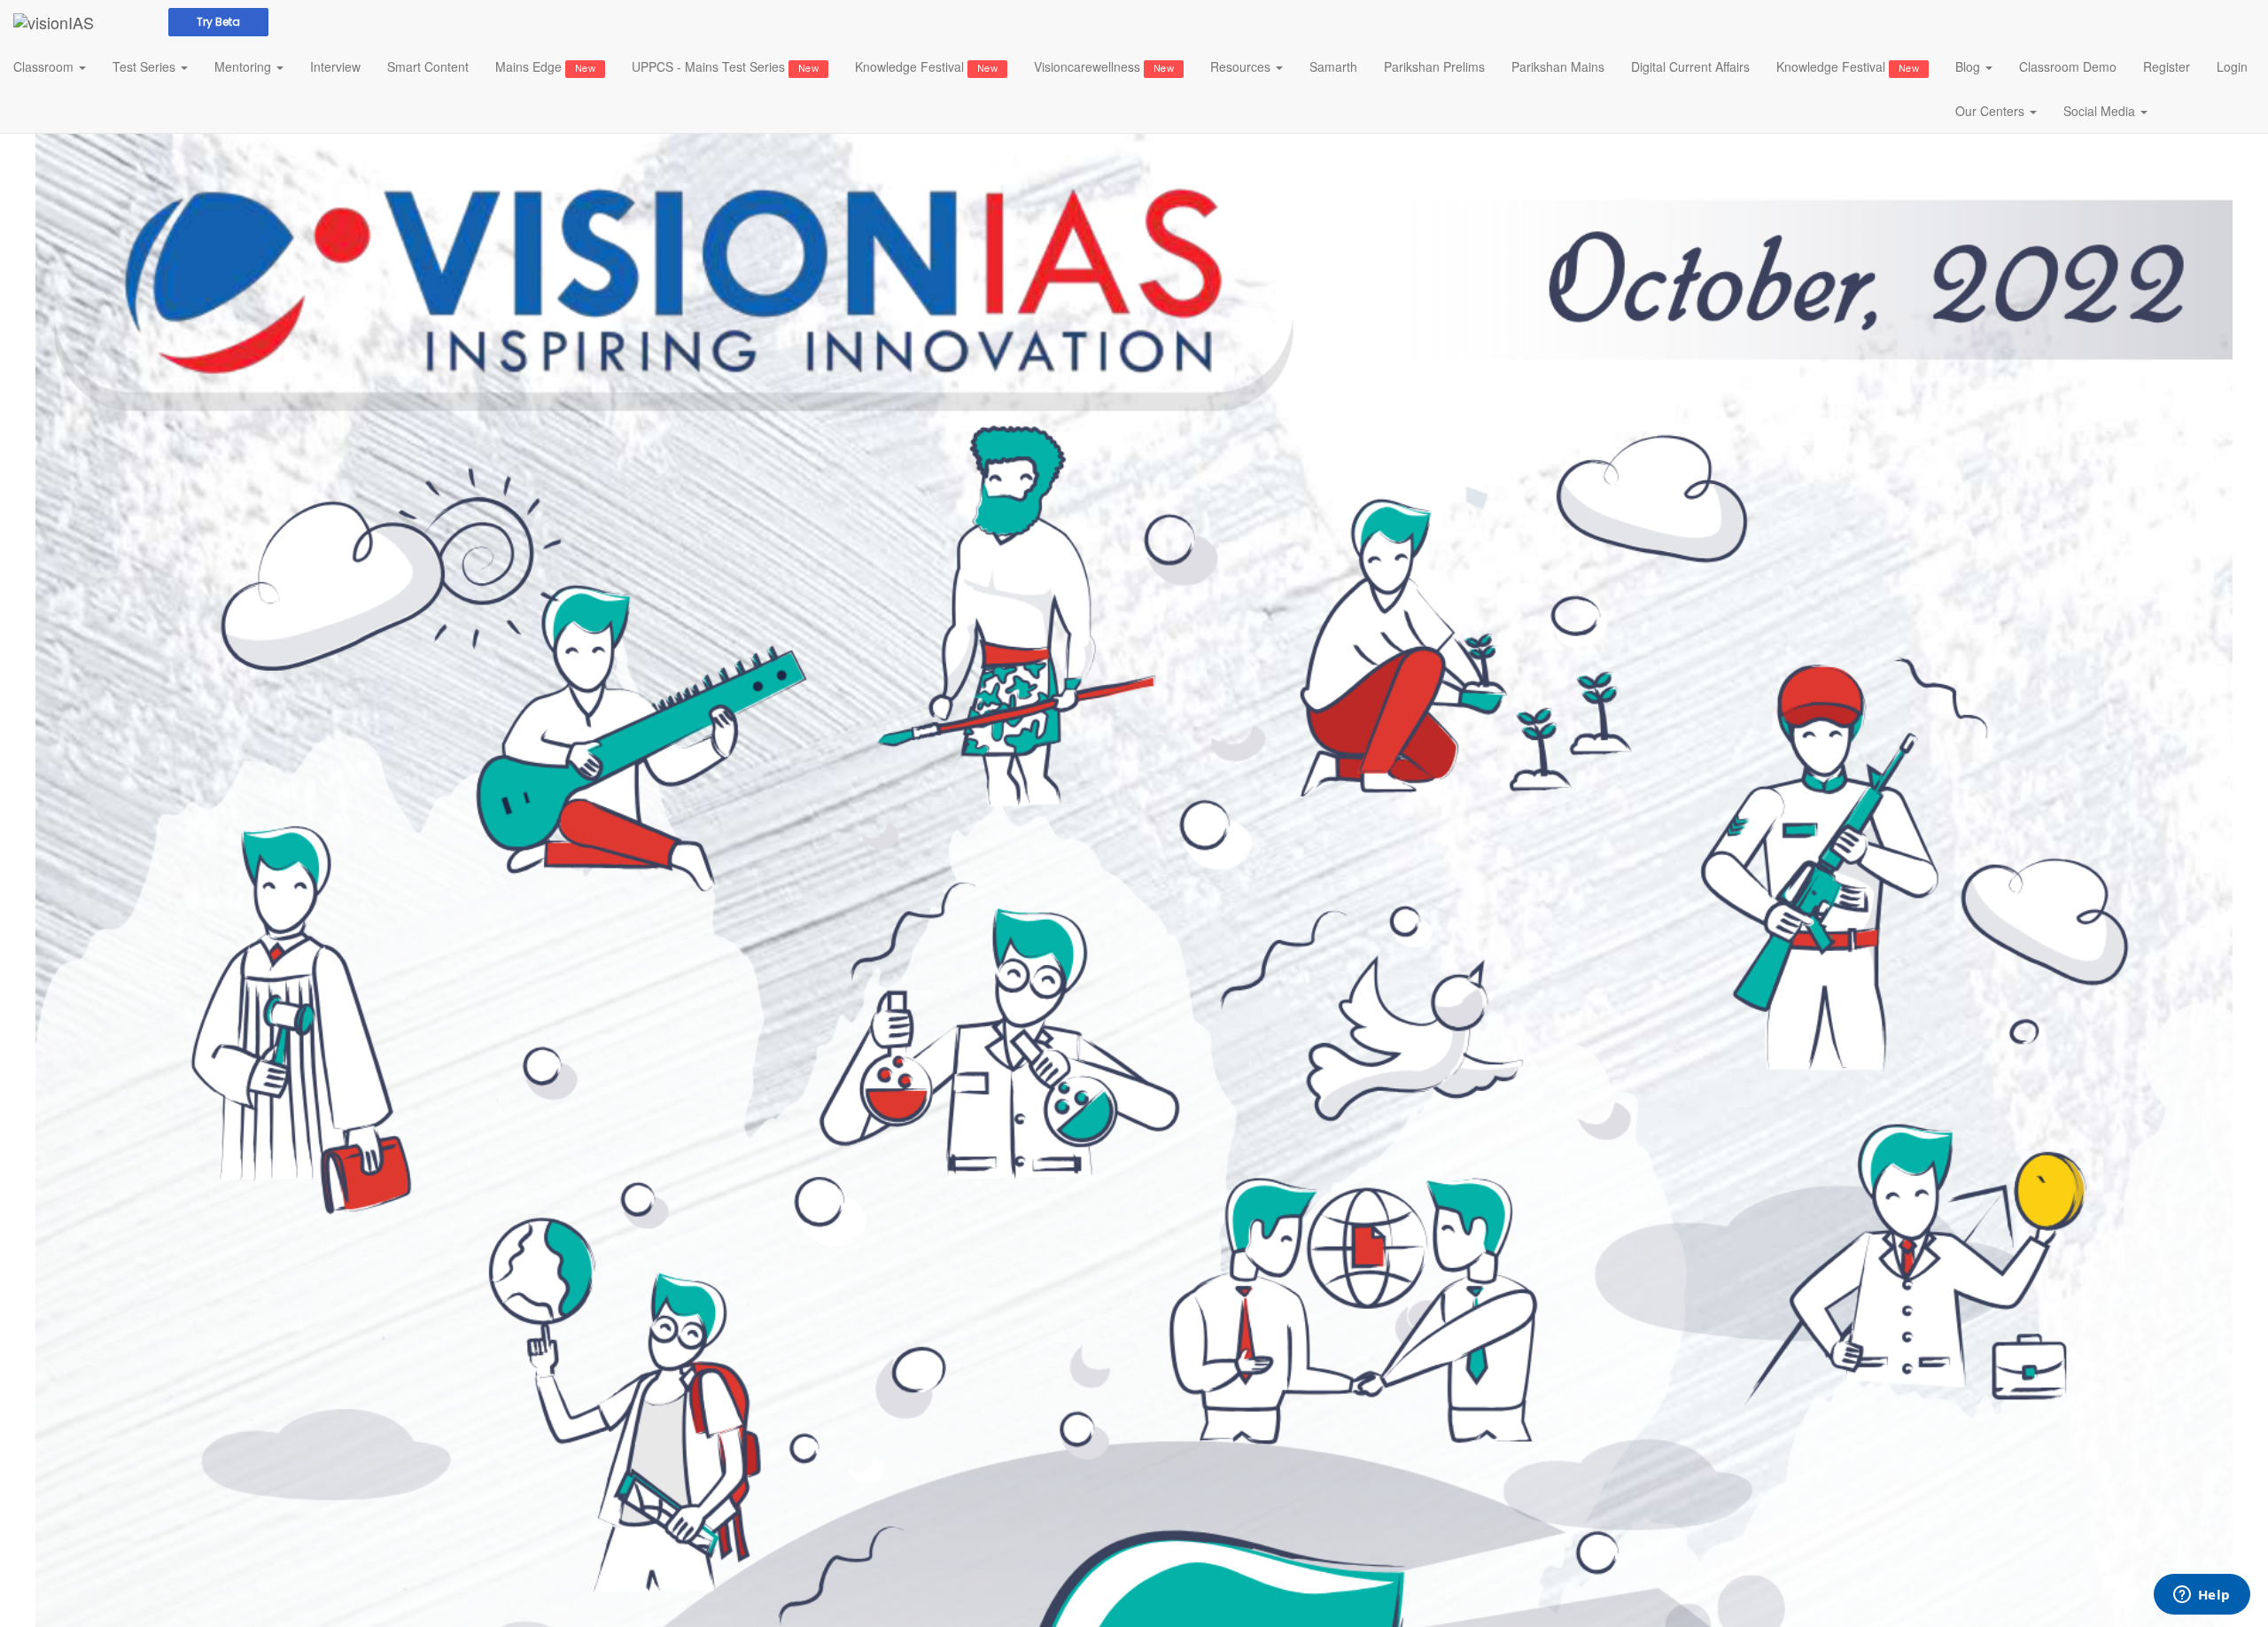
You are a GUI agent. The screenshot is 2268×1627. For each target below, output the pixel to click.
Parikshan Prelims (1434, 66)
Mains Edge (545, 66)
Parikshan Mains (1558, 66)
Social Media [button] (2101, 111)
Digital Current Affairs (1690, 66)
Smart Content (428, 66)
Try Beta (218, 22)
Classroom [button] (45, 66)
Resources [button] (1242, 66)
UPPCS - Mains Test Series (725, 66)
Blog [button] (1969, 66)
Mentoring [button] (245, 66)
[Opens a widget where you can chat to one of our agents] (2202, 1596)
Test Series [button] (146, 66)
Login (2232, 66)
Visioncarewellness (1104, 66)
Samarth (1333, 66)
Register (2167, 66)
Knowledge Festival (926, 66)
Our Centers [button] (1992, 111)
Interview (335, 66)
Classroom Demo (2068, 66)
